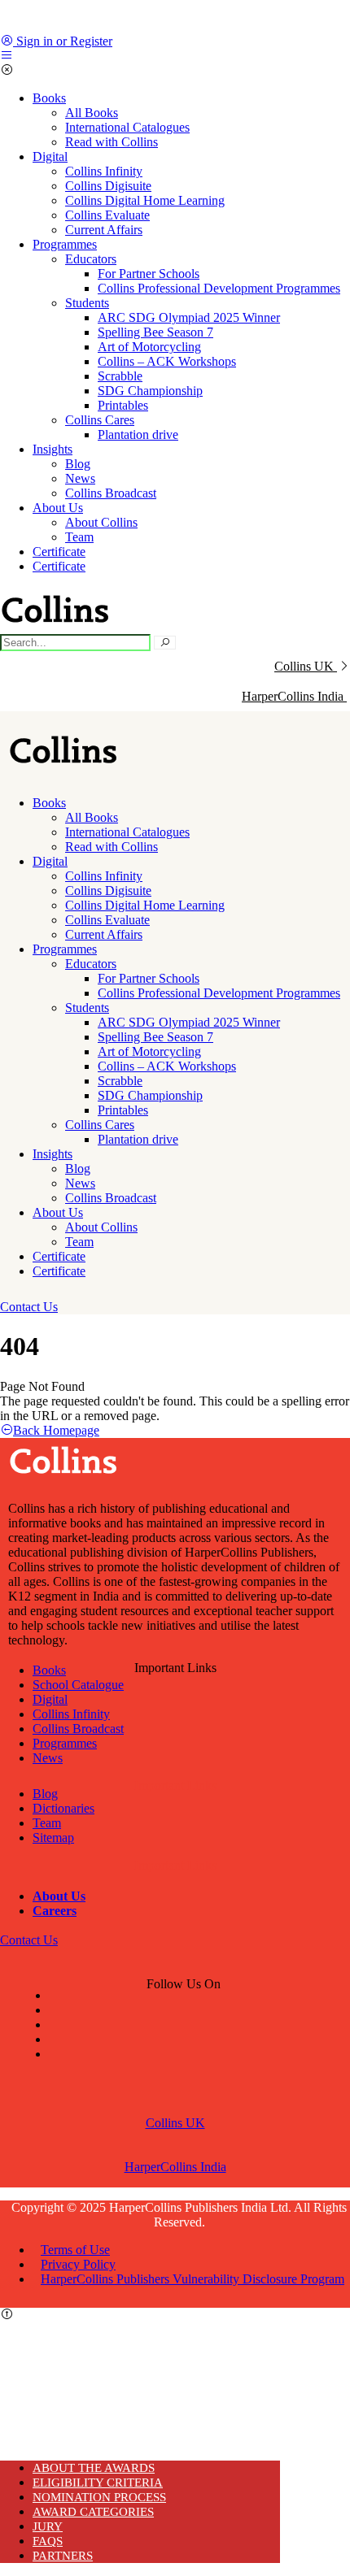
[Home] (65, 767)
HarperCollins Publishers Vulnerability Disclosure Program (192, 2279)
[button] (29, 1307)
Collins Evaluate (107, 215)
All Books (92, 113)
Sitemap (53, 1838)
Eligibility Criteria (98, 2483)
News (80, 478)
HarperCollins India (175, 2167)
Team (79, 537)
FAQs (48, 2541)
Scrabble (120, 376)
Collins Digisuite (108, 186)
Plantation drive (138, 434)
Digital (50, 156)
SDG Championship (150, 391)
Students (87, 303)
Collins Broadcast (111, 493)
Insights (52, 449)
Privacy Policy (78, 2264)
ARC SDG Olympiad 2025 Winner (189, 317)
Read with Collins (112, 142)
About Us (58, 508)
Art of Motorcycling (149, 347)
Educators (91, 259)
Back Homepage (56, 1430)
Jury (48, 2526)
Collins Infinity (104, 171)
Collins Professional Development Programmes (219, 288)
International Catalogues (127, 127)
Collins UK (304, 666)
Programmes (65, 244)
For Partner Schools (149, 274)
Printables (123, 405)
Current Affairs (104, 230)
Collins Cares (100, 420)
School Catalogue (78, 1685)
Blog (78, 464)
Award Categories (93, 2512)
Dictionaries (63, 1808)
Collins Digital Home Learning (145, 200)
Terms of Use (75, 2250)
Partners (63, 2556)
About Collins (101, 522)
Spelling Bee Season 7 (155, 332)
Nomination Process (99, 2497)
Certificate (59, 552)
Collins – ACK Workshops (167, 361)
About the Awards (94, 2468)
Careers (55, 1911)
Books (49, 98)
